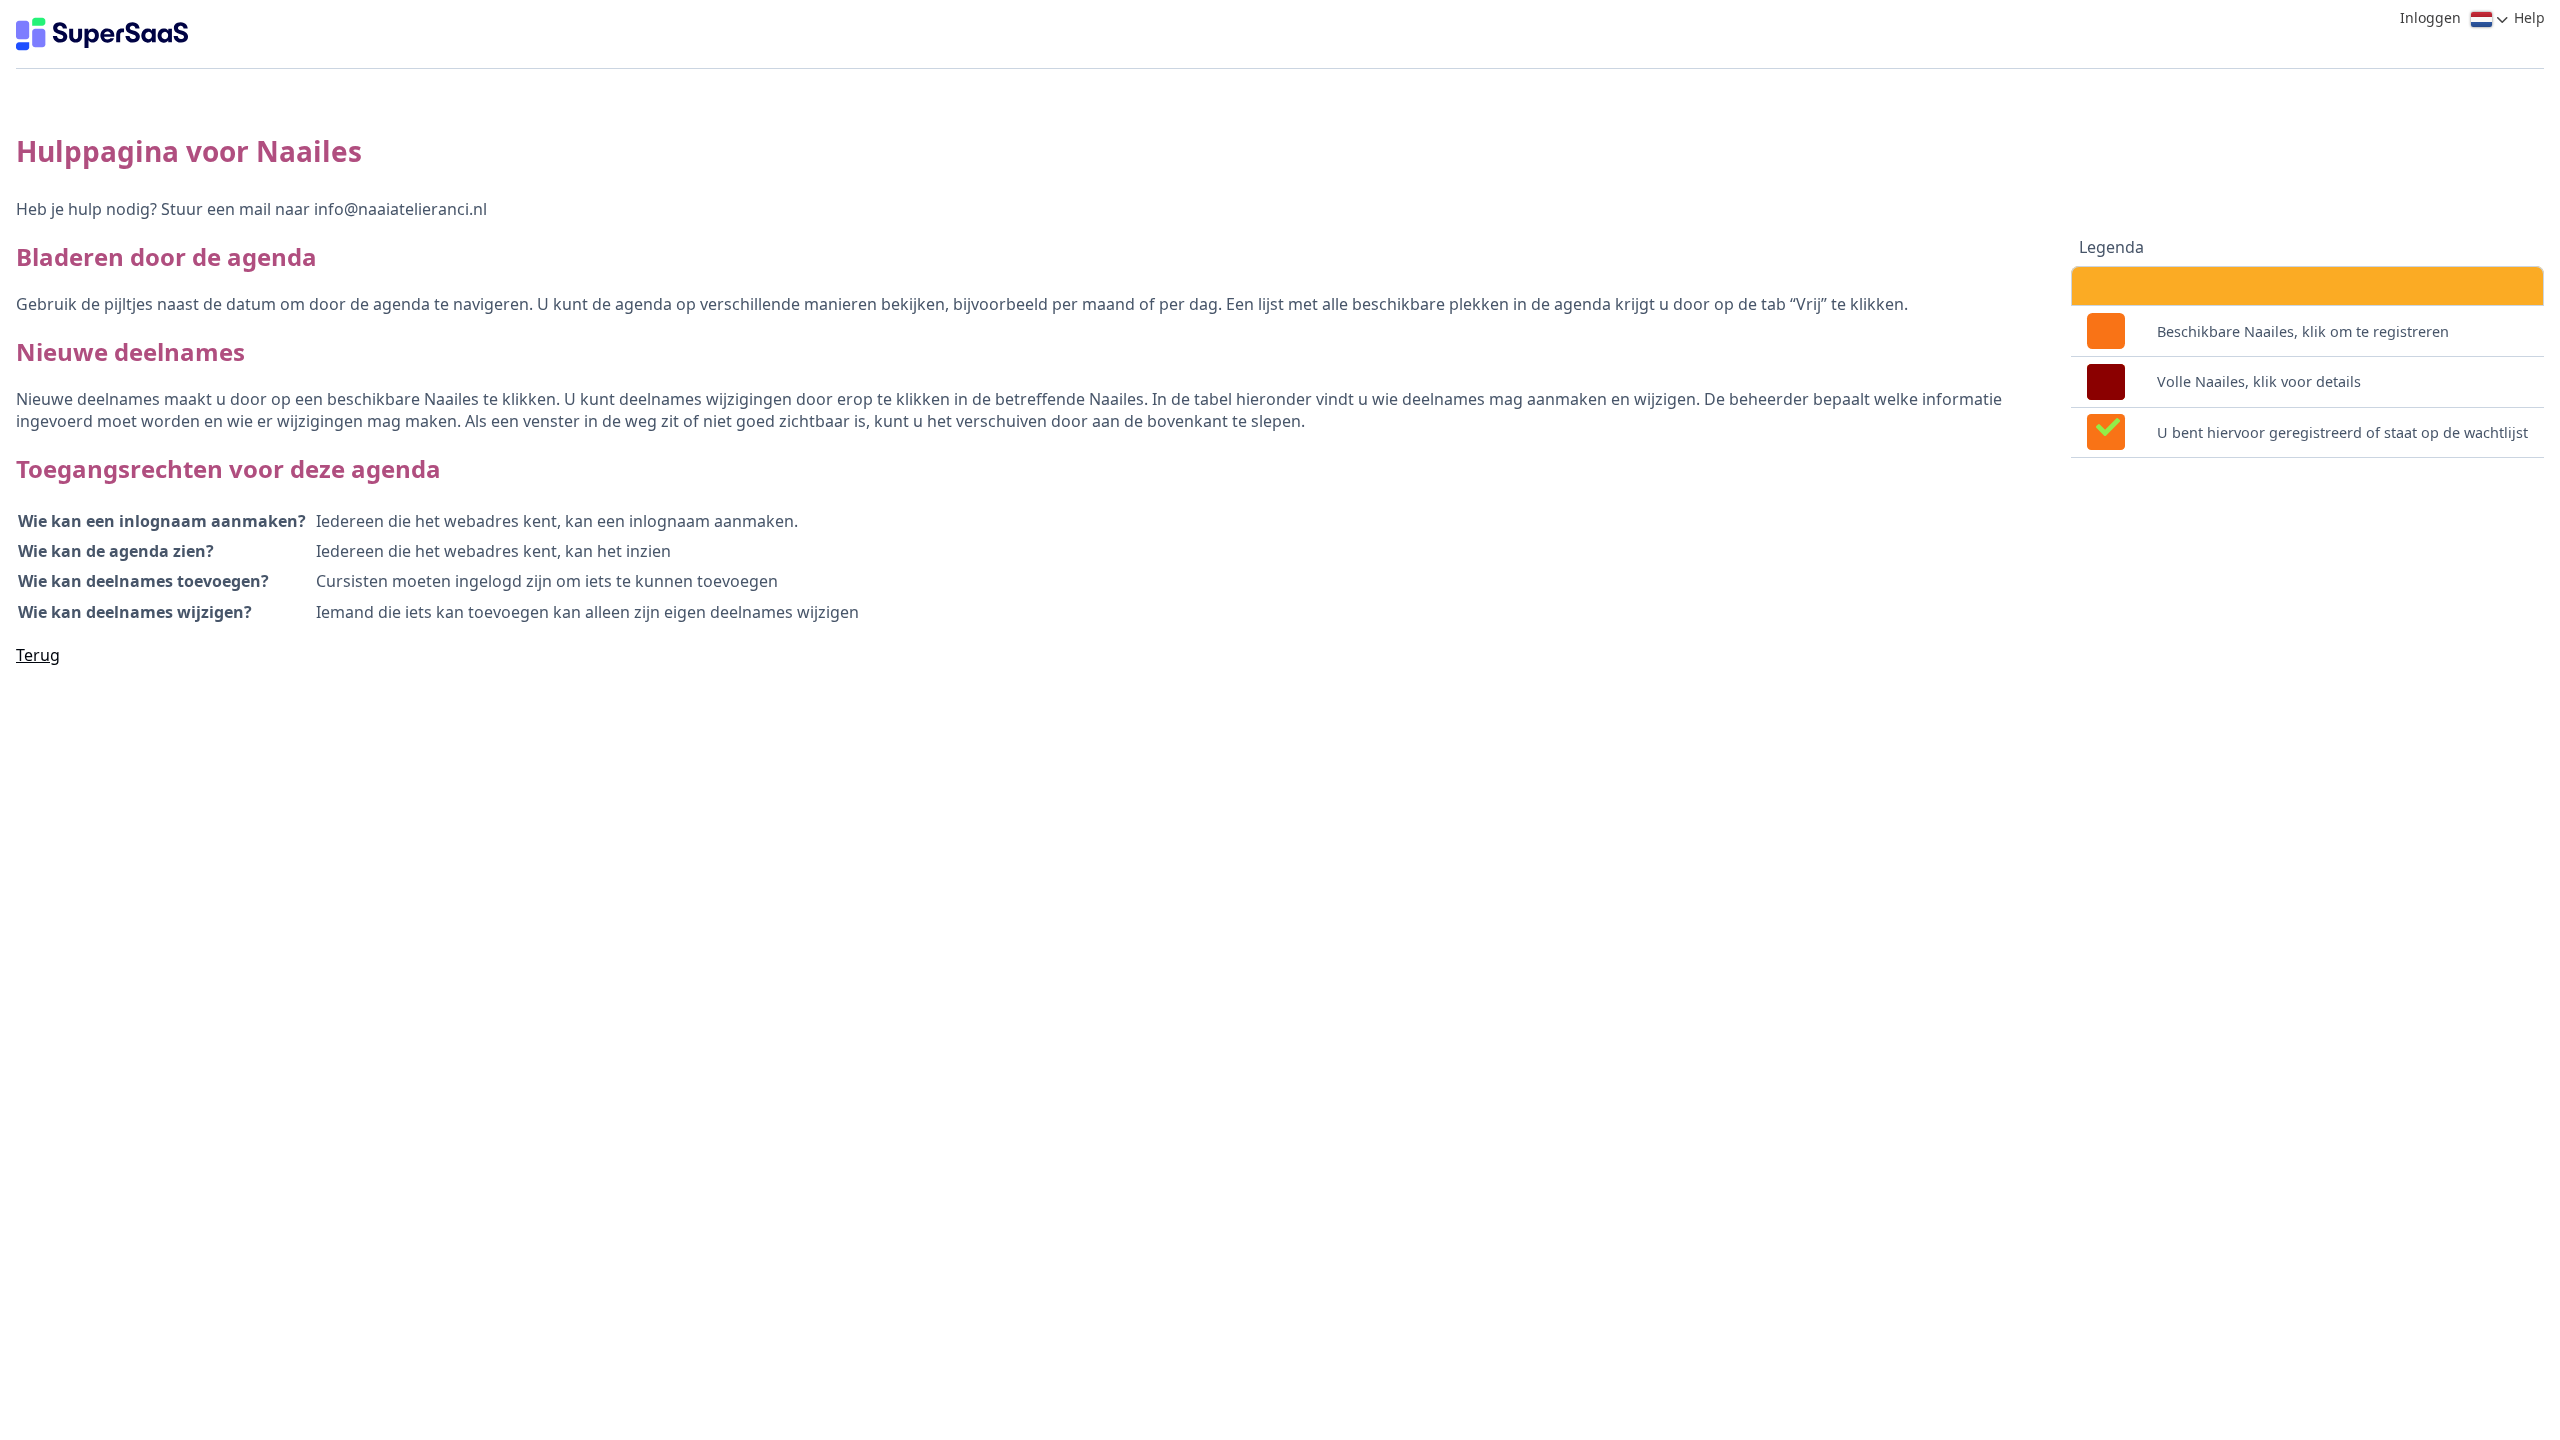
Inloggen (2430, 17)
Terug (38, 655)
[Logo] (102, 34)
